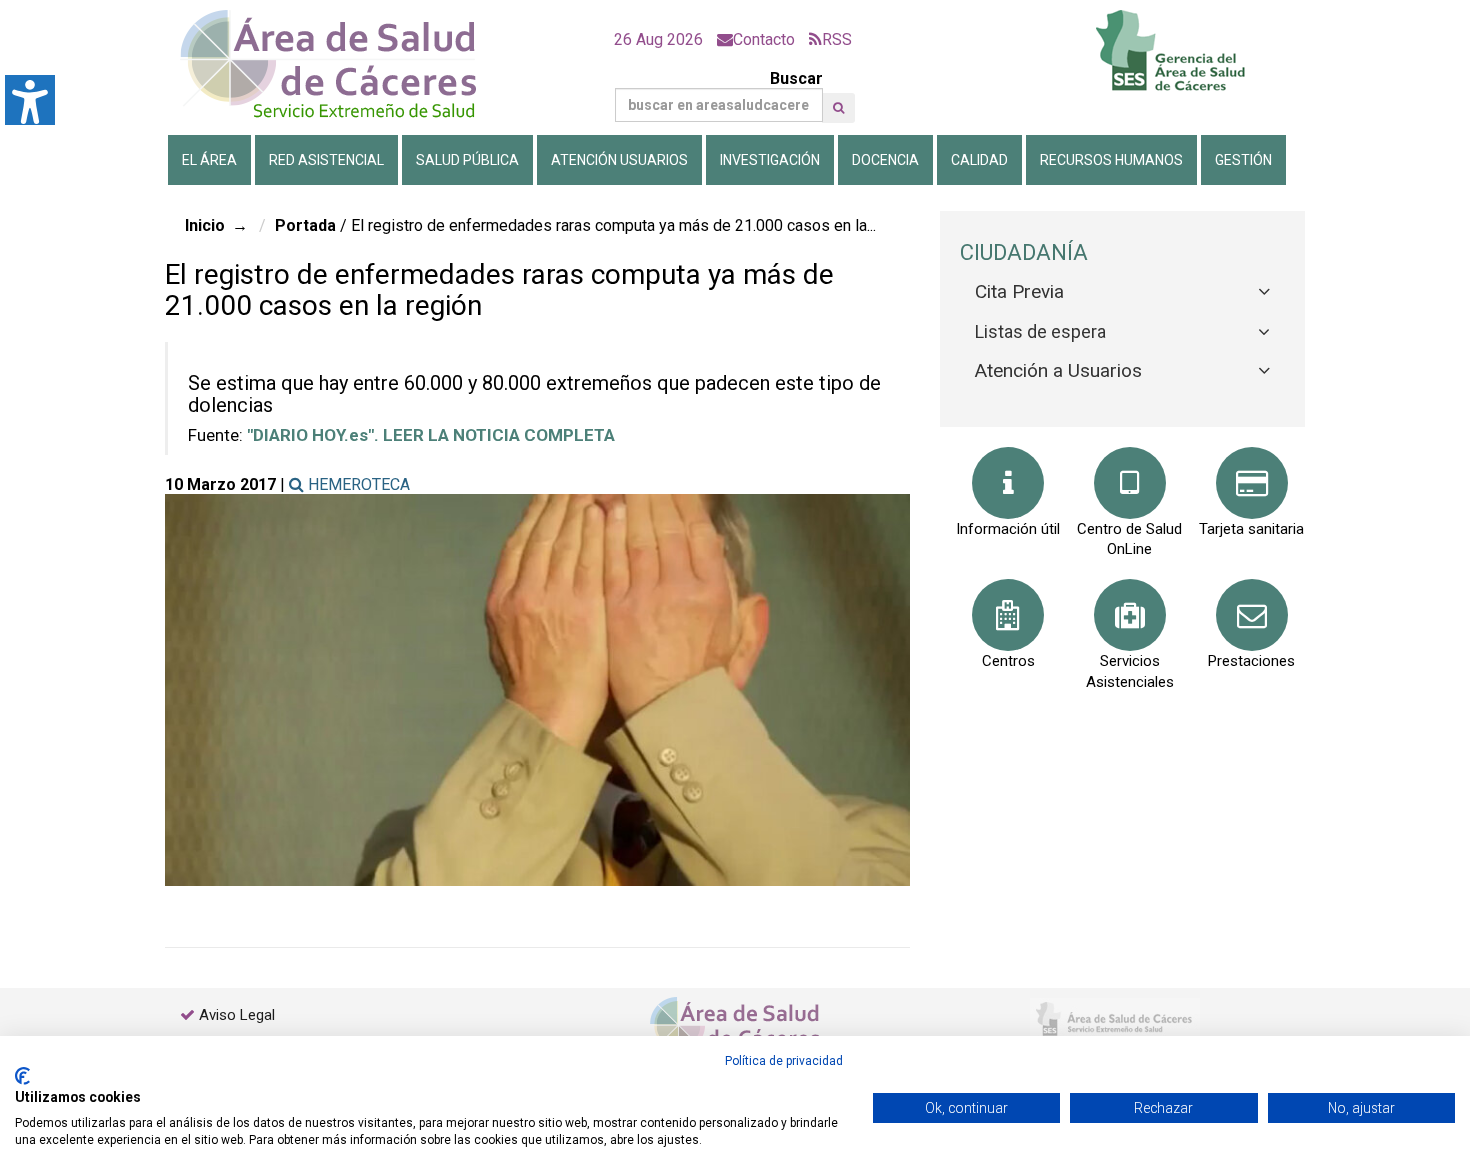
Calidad (979, 160)
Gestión (1243, 160)
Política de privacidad (784, 1061)
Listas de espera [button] (1040, 331)
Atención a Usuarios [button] (1058, 370)
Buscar (796, 78)
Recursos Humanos (1111, 160)
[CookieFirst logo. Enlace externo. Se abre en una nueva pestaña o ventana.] (22, 1076)
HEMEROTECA (357, 484)
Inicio (205, 225)
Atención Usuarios (619, 160)
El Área (209, 160)
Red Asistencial (326, 160)
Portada (305, 225)
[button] (838, 108)
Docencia (885, 160)
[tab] (1122, 292)
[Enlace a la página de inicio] (345, 64)
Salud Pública (467, 160)
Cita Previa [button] (1019, 291)
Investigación (770, 160)
